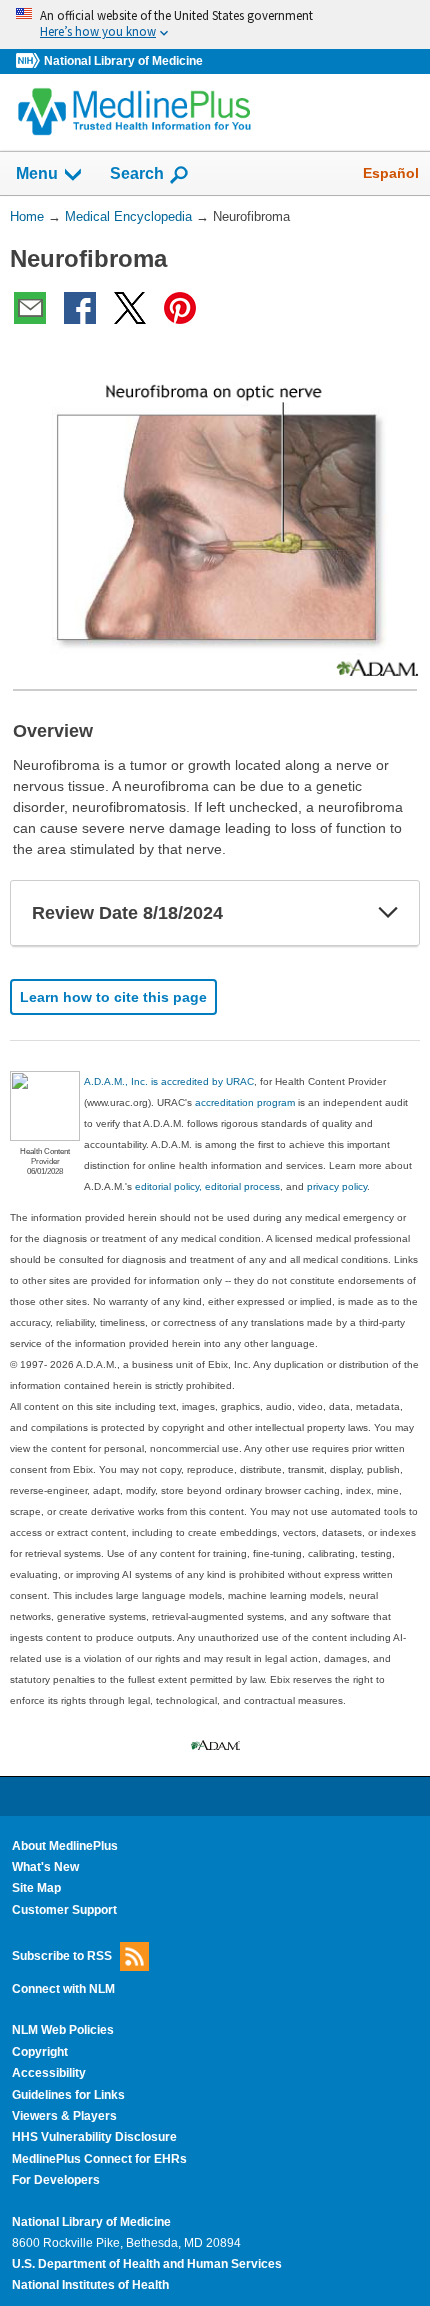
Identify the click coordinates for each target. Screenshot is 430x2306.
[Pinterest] (180, 308)
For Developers (56, 2180)
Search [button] (137, 173)
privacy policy (337, 1186)
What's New (45, 1867)
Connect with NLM (63, 1989)
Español (391, 173)
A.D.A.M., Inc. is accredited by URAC (169, 1081)
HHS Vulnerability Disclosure (94, 2137)
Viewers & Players (64, 2116)
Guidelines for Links (68, 2095)
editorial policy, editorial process (207, 1186)
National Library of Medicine (123, 61)
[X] (130, 308)
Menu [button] (37, 173)
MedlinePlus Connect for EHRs (99, 2159)
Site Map (36, 1888)
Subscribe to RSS (62, 1956)
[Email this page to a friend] (30, 308)
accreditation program (245, 1102)
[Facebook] (80, 308)
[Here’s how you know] (215, 24)
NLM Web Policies (63, 2030)
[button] (388, 913)
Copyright (40, 2052)
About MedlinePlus (65, 1846)
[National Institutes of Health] (30, 61)
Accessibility (49, 2073)
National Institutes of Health (90, 2285)
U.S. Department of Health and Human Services (147, 2264)
